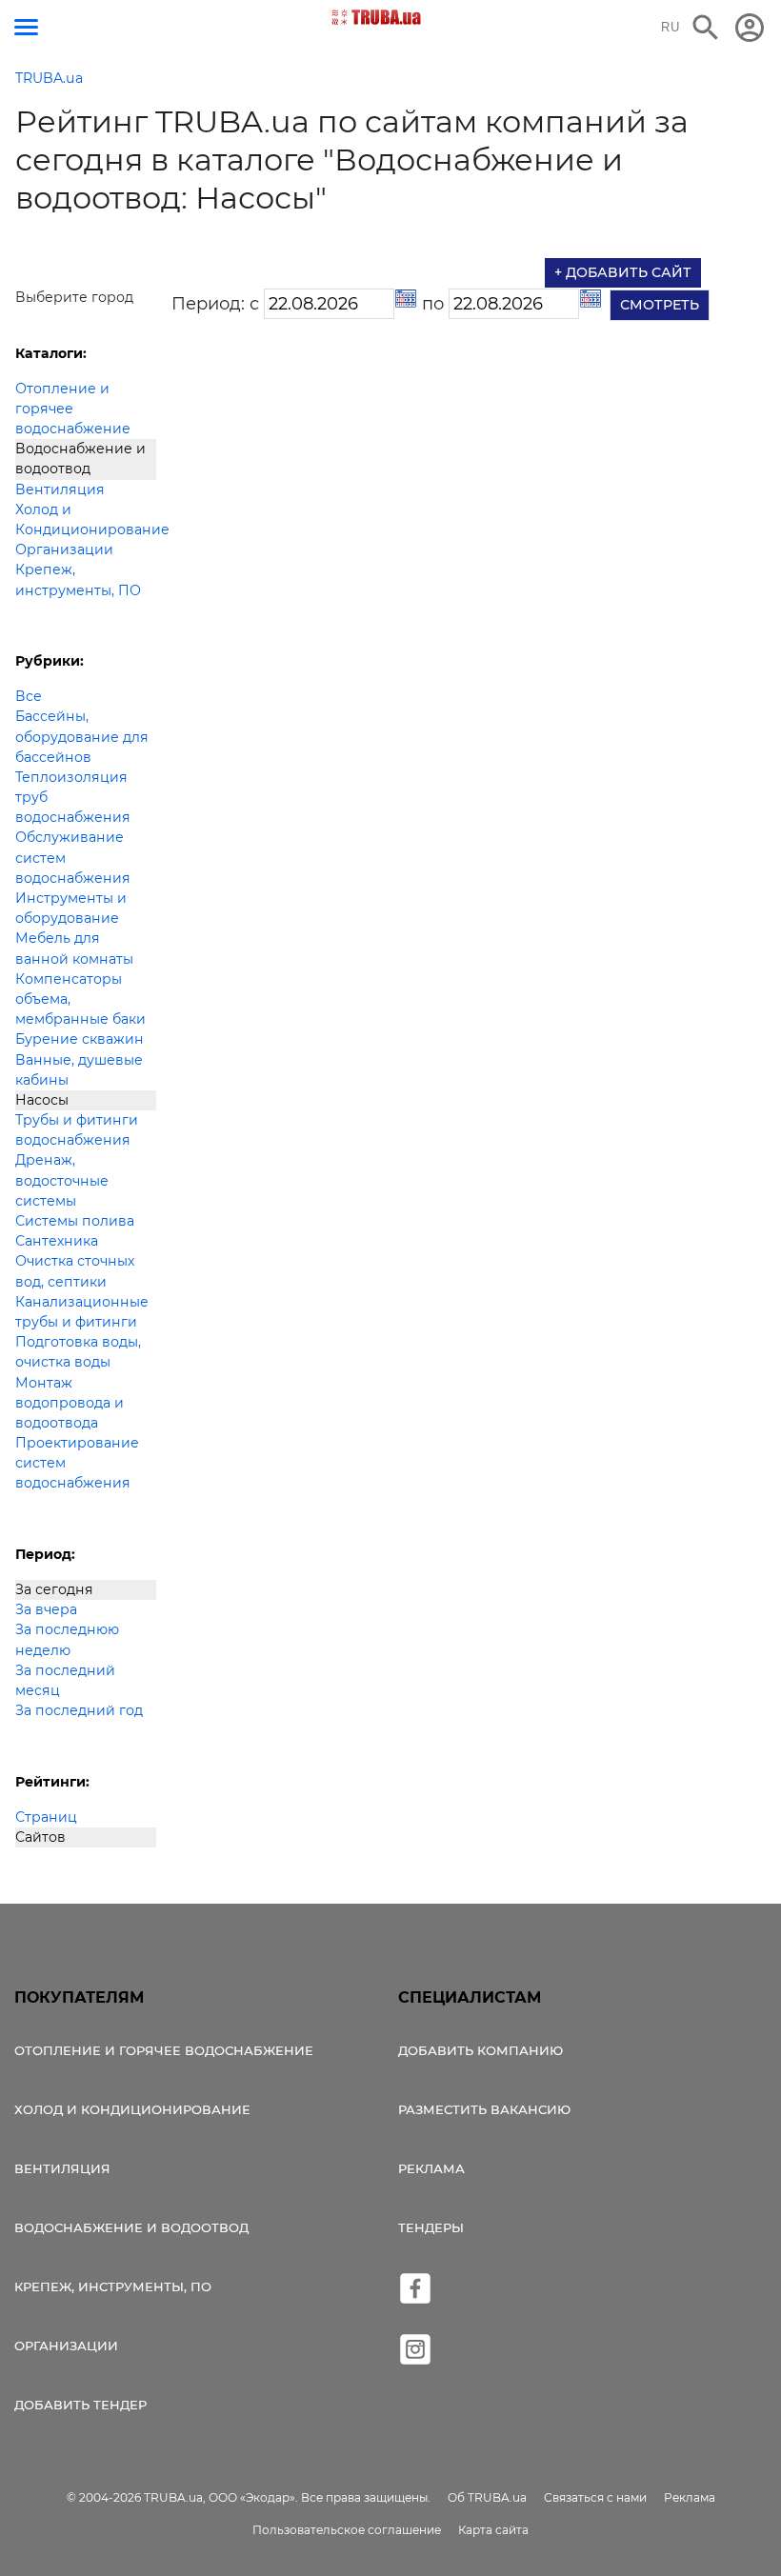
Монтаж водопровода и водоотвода (70, 1403)
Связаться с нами (595, 2497)
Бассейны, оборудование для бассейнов (82, 736)
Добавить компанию (481, 2050)
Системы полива (75, 1221)
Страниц (46, 1817)
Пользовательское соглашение (347, 2530)
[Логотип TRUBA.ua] (377, 17)
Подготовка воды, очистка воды (78, 1352)
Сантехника (57, 1241)
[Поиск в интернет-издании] (706, 28)
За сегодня (54, 1589)
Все (29, 696)
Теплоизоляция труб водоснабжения (73, 797)
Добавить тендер (80, 2405)
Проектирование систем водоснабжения (77, 1463)
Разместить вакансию (484, 2109)
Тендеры (431, 2227)
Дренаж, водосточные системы (62, 1180)
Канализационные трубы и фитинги (82, 1312)
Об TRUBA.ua (487, 2497)
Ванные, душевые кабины (79, 1070)
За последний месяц (65, 1680)
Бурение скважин (80, 1039)
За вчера (46, 1609)
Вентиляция (60, 489)
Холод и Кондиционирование (86, 519)
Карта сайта (493, 2530)
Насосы (42, 1100)
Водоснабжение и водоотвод (80, 459)
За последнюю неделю (67, 1639)
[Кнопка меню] (26, 27)
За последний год (79, 1710)
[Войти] (750, 28)
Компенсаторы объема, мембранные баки (80, 999)
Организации (64, 549)
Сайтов (40, 1837)
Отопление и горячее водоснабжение (73, 409)
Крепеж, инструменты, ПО (78, 579)
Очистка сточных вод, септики (75, 1271)
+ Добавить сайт (623, 272)
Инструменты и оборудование (71, 908)
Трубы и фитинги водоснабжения (77, 1130)
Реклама (431, 2168)
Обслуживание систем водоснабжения (73, 857)
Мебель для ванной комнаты (74, 948)
